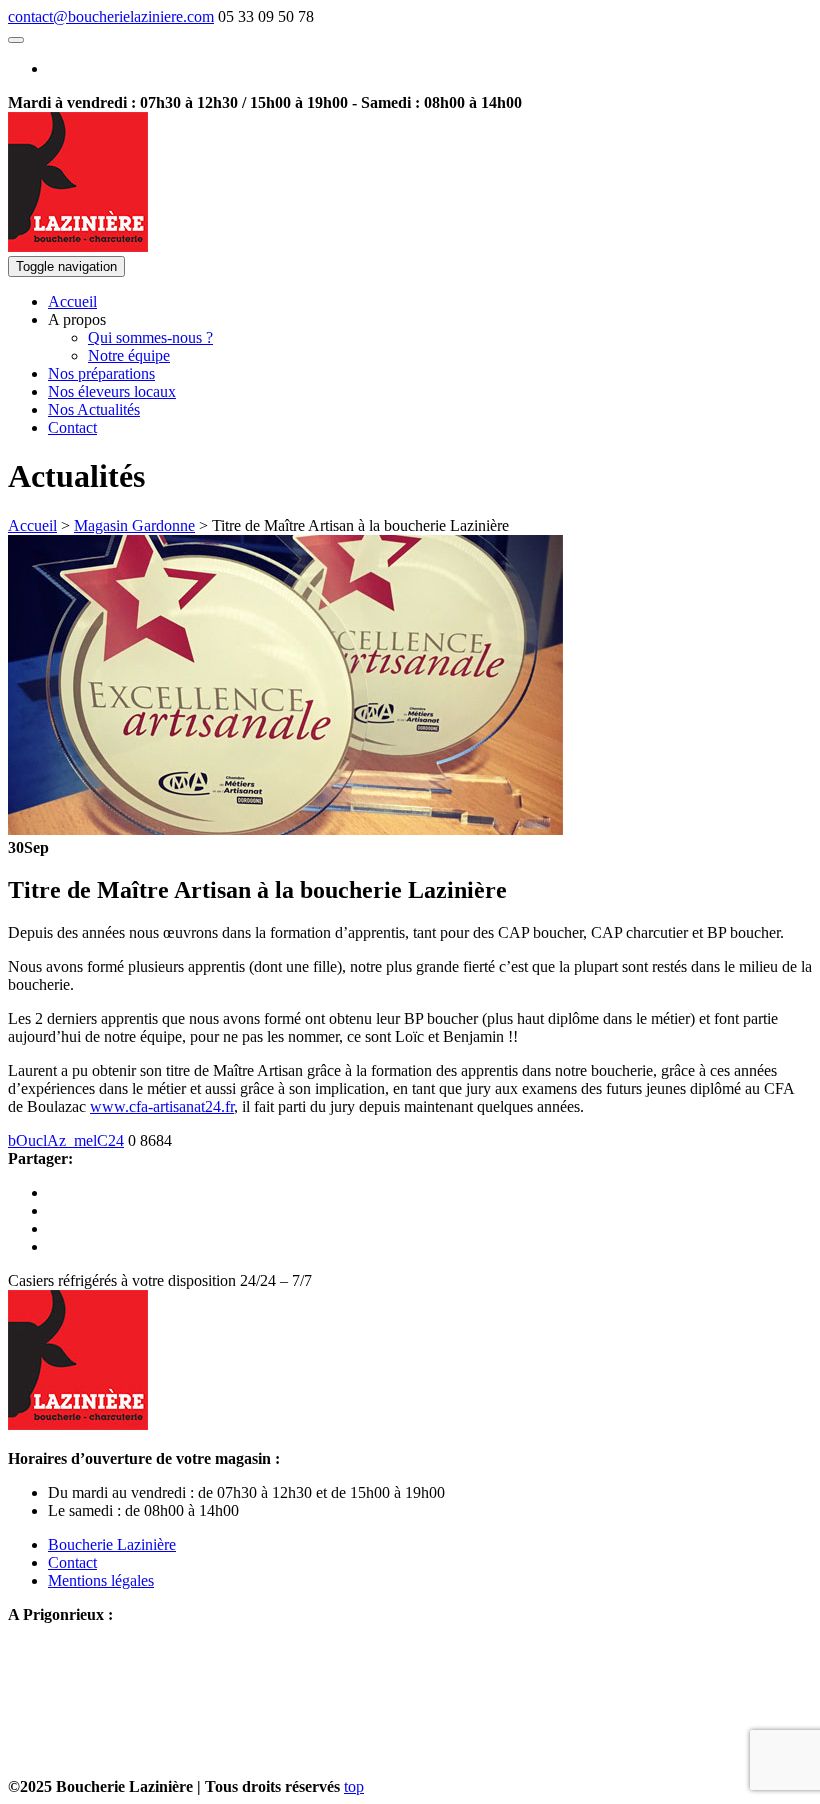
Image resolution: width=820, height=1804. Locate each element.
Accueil (72, 301)
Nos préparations (101, 373)
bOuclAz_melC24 (66, 1140)
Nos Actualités (94, 409)
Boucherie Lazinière (112, 1544)
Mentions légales (101, 1580)
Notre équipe (129, 355)
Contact (72, 427)
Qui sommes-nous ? (150, 337)
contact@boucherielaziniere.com (111, 16)
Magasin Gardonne (134, 525)
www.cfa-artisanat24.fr (162, 1106)
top (354, 1786)
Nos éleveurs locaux (112, 391)
